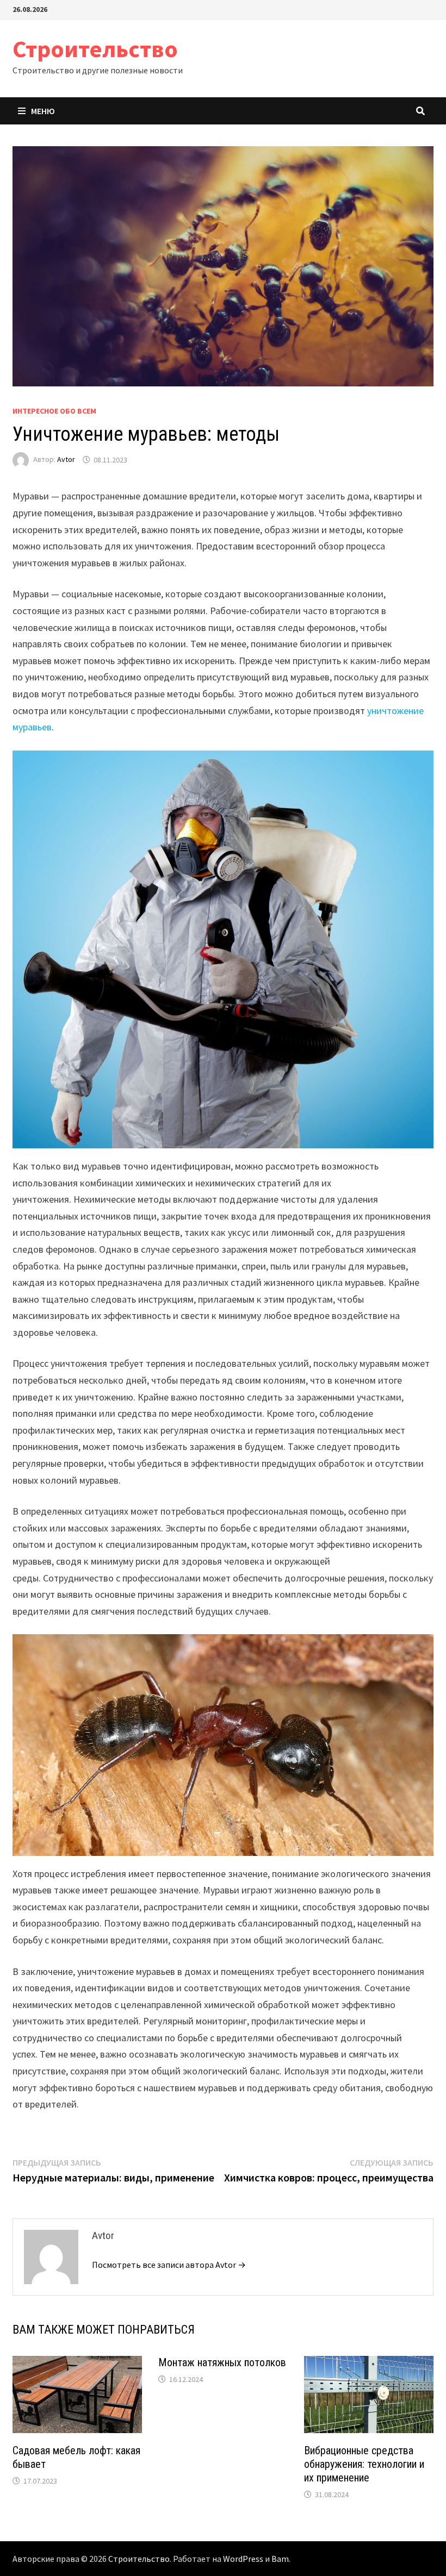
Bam (280, 2559)
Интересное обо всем (54, 411)
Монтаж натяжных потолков (222, 2362)
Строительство (95, 49)
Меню (43, 111)
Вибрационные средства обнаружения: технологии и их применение (364, 2464)
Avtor (66, 460)
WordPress (243, 2559)
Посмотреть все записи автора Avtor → (169, 2265)
